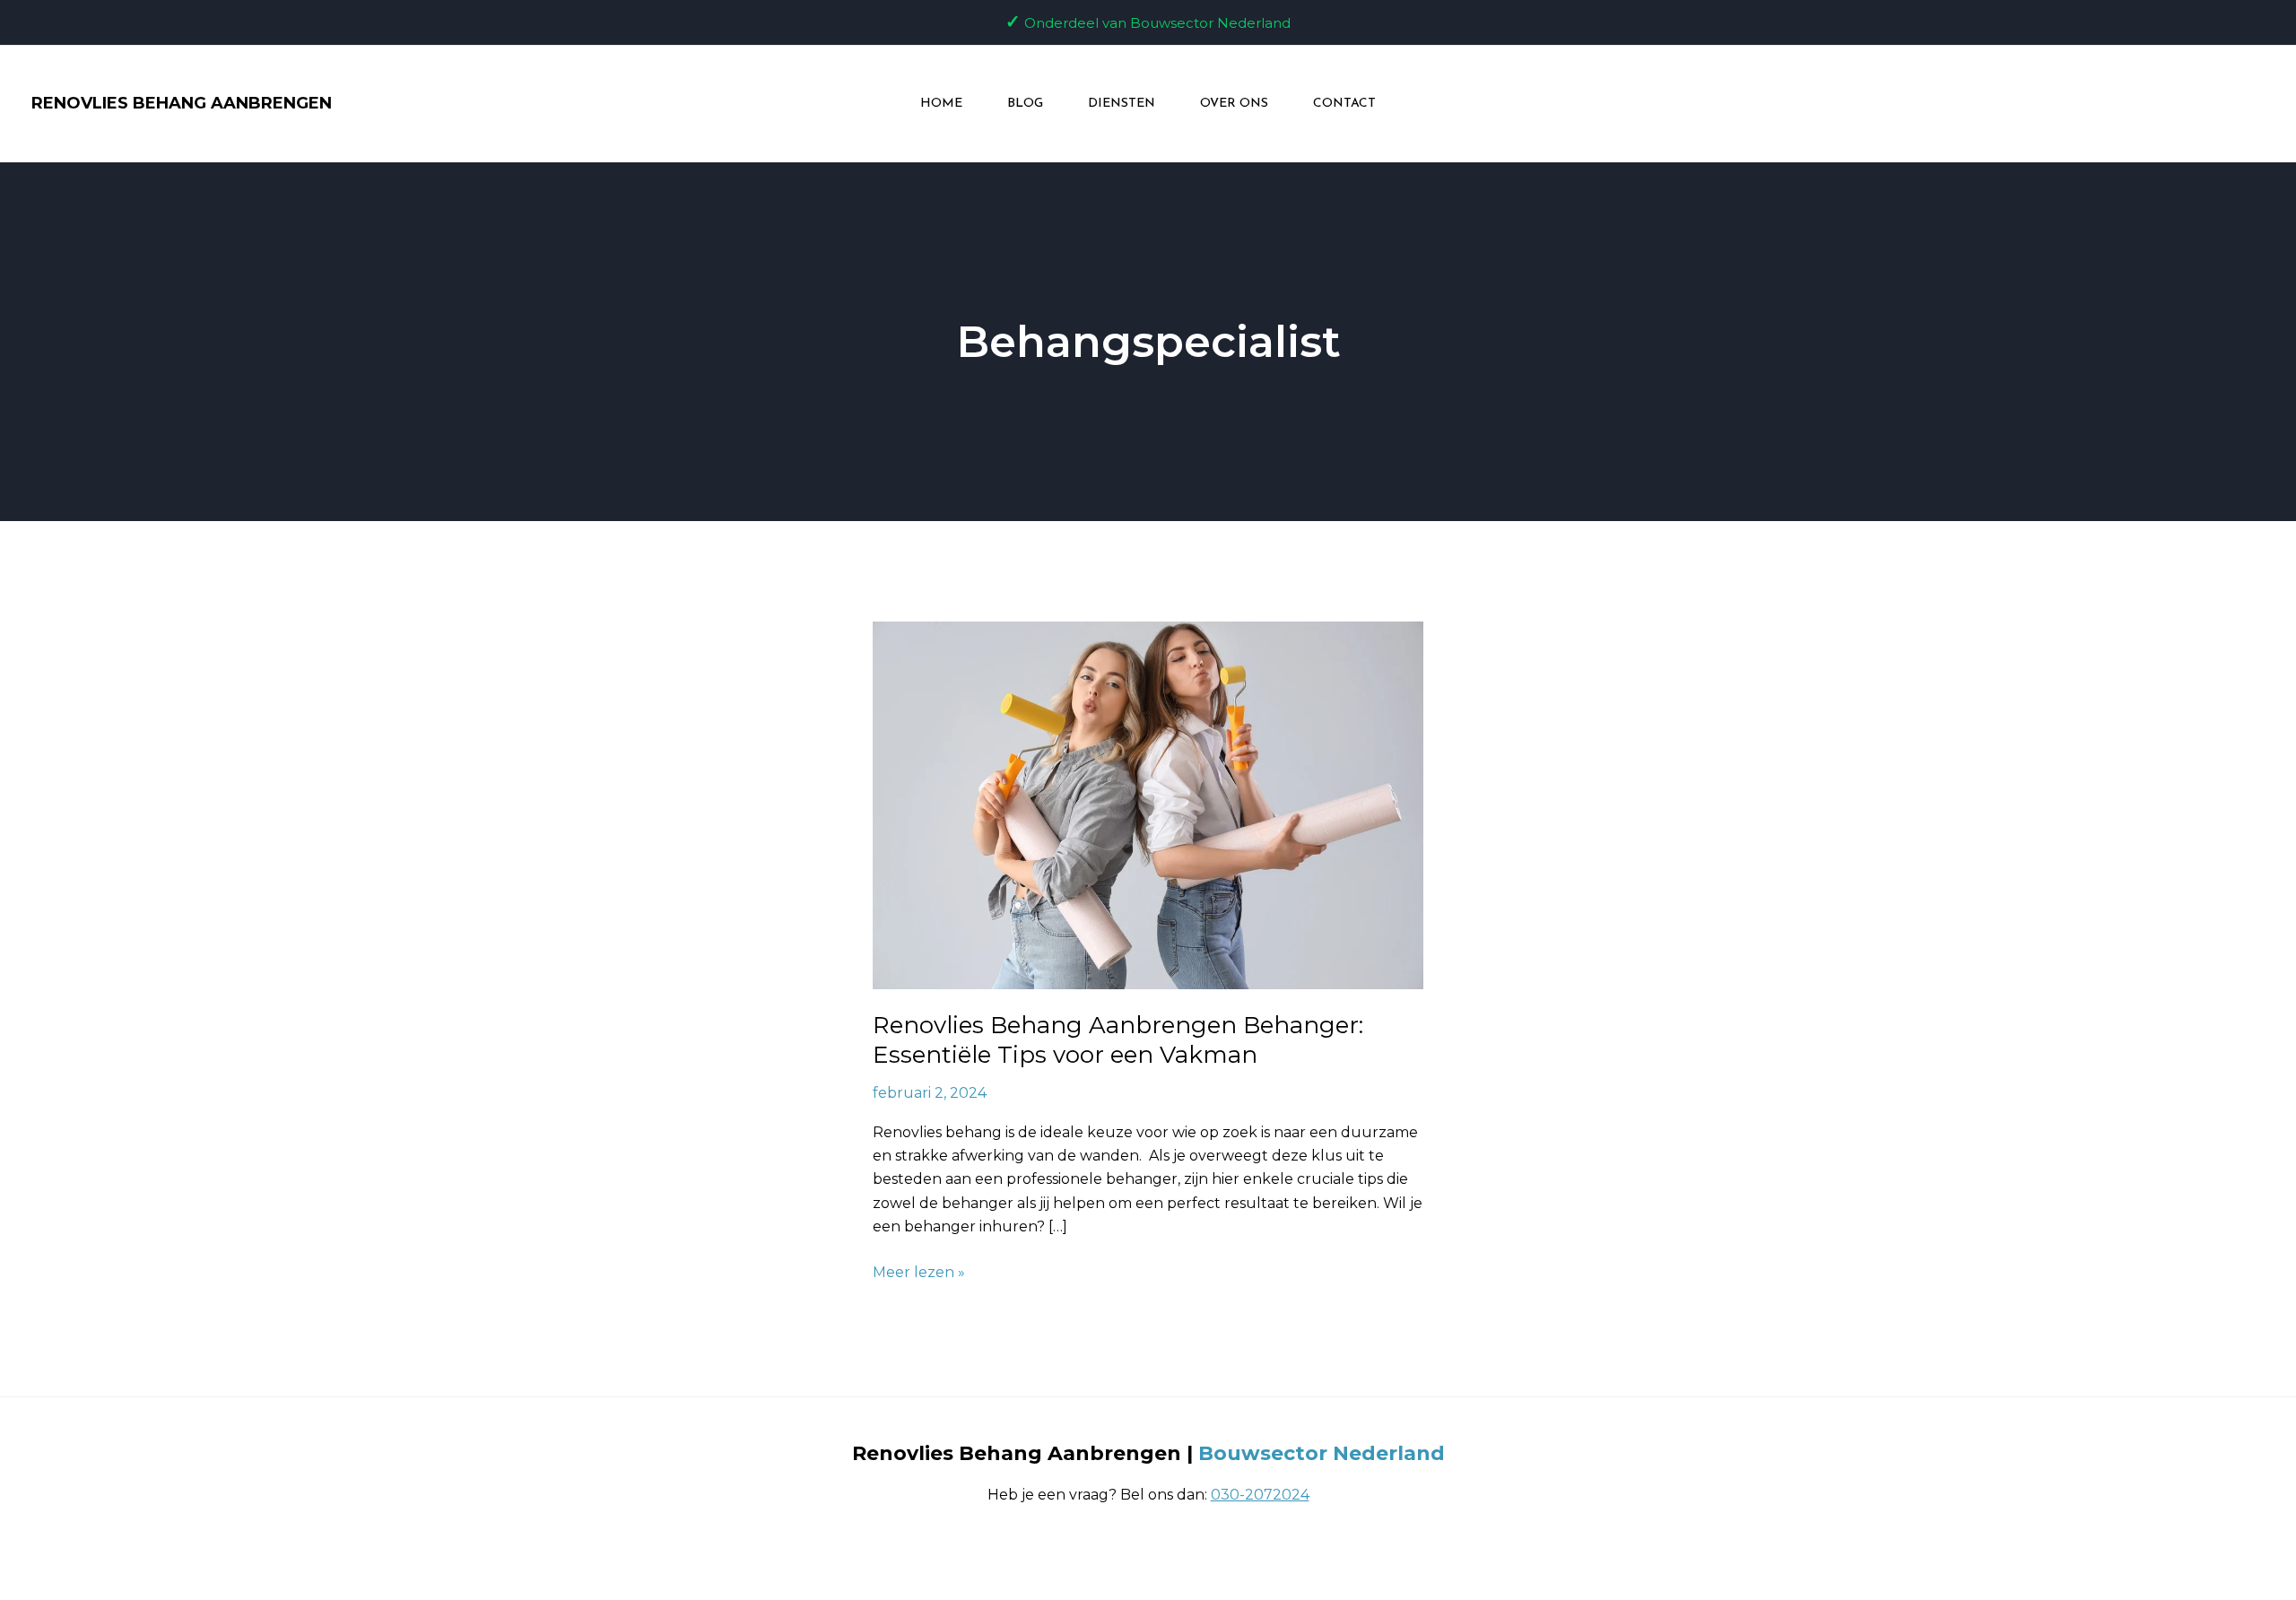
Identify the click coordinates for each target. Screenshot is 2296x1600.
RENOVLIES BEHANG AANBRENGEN (182, 103)
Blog (1025, 104)
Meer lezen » (919, 1271)
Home (941, 104)
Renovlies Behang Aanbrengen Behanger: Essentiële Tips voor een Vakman (1118, 1040)
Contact (1344, 104)
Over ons (1234, 104)
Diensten (1122, 104)
